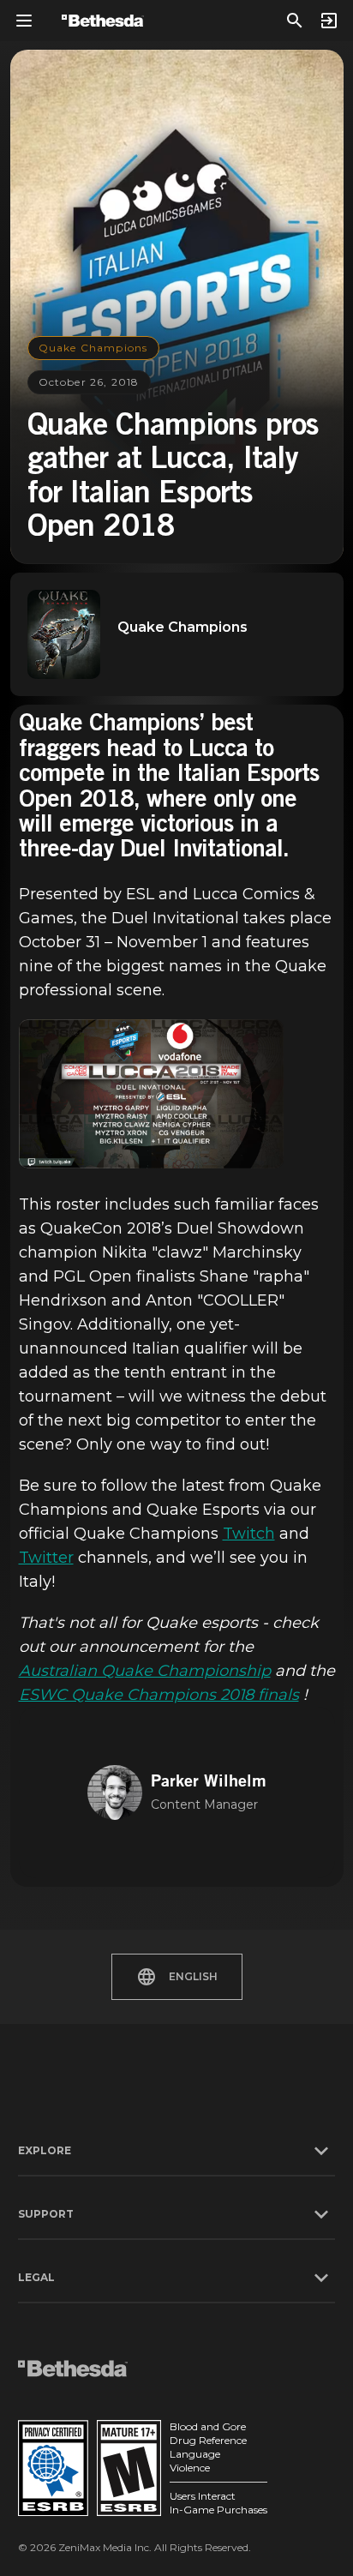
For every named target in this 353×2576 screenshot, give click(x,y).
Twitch (249, 1534)
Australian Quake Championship (145, 1671)
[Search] (295, 21)
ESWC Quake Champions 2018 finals (159, 1695)
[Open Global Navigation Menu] (24, 21)
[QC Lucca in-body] (151, 1094)
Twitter (46, 1558)
